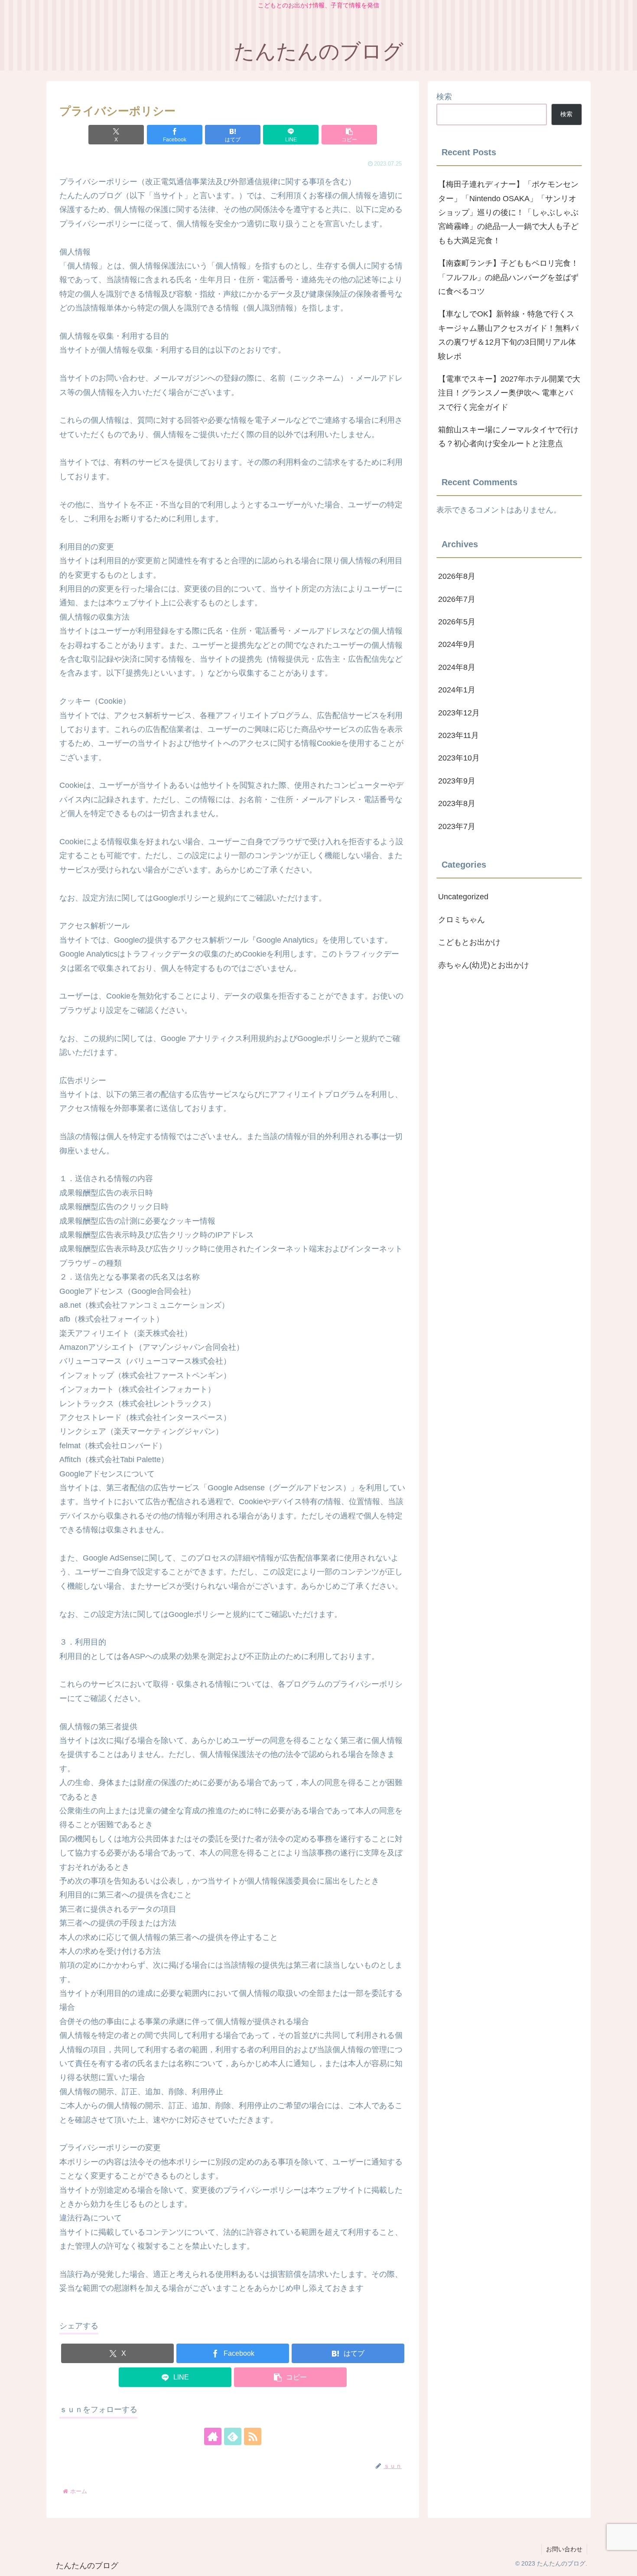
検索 (444, 97)
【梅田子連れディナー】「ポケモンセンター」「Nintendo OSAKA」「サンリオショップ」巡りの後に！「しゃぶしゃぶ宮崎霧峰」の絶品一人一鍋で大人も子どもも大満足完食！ (508, 212)
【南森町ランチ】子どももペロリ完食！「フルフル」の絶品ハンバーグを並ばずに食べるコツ (508, 277)
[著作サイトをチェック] (213, 2436)
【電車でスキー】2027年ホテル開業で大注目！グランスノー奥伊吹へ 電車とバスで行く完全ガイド (509, 393)
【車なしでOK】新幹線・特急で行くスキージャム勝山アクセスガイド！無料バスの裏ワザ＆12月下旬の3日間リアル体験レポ (508, 335)
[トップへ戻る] (624, 2563)
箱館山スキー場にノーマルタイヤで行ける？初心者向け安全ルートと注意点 (508, 437)
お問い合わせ (564, 2549)
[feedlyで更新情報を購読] (233, 2436)
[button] (349, 135)
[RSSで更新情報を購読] (253, 2436)
